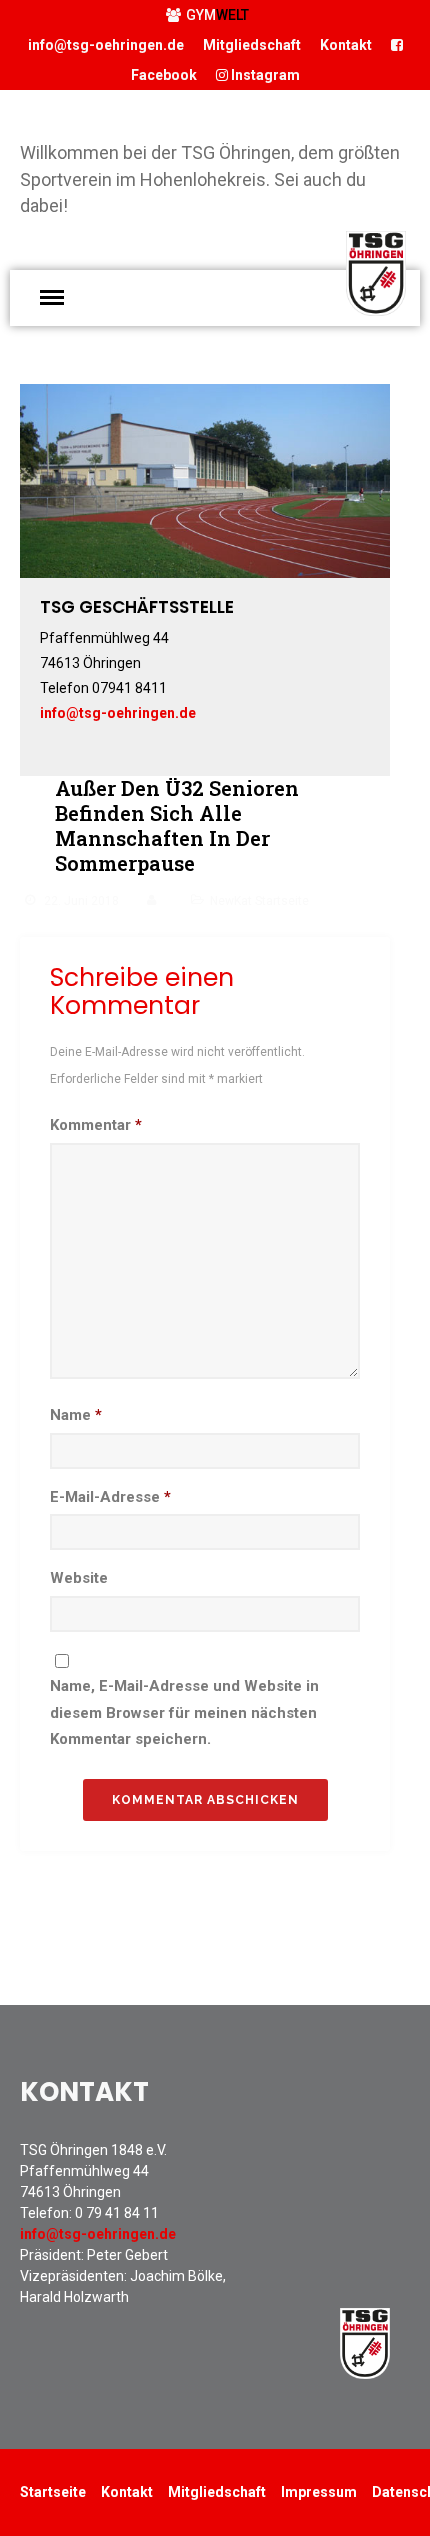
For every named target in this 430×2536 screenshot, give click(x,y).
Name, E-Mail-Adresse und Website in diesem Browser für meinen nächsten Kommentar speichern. (184, 1712)
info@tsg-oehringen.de (106, 45)
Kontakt (346, 45)
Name (76, 1415)
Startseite (53, 2492)
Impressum (319, 2492)
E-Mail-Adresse (110, 1497)
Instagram (264, 75)
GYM (217, 15)
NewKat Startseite (259, 901)
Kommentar (96, 1125)
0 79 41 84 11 (117, 2213)
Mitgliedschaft (252, 45)
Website (79, 1578)
